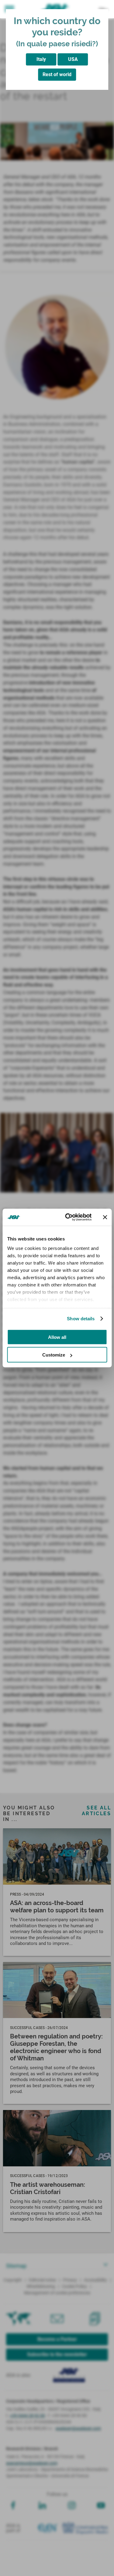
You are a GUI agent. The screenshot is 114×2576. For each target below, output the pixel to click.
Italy (41, 59)
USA (73, 59)
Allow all (57, 1337)
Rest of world (57, 74)
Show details (81, 1319)
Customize (54, 1355)
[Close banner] (105, 1217)
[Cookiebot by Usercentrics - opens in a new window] (68, 1217)
